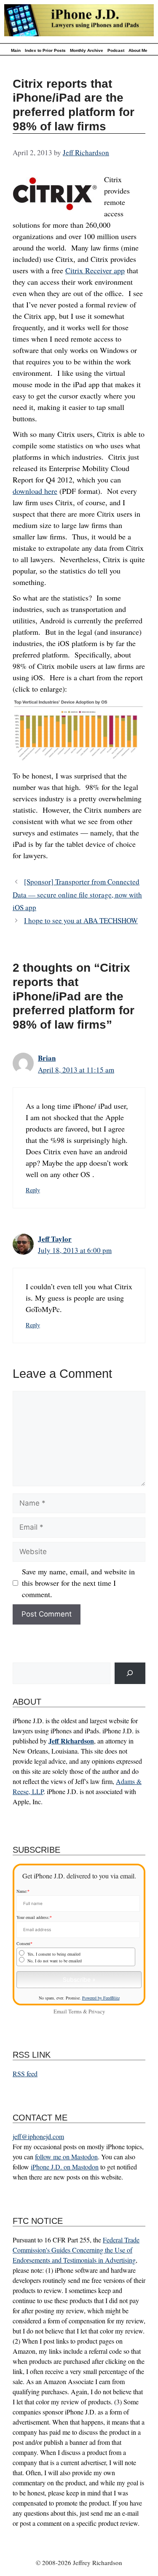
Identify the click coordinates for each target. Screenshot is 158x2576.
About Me (138, 50)
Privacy (97, 2011)
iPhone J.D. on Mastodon (65, 2167)
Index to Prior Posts (45, 50)
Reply (33, 1190)
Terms (75, 2011)
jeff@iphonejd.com (38, 2136)
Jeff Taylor (55, 1239)
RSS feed (25, 2073)
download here (35, 491)
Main (16, 50)
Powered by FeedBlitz (101, 1998)
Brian (47, 1058)
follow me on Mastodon (66, 2157)
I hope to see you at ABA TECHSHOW (81, 920)
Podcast (116, 50)
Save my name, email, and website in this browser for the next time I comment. (78, 1583)
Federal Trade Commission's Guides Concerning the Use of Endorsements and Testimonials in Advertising (76, 2250)
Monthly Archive (87, 50)
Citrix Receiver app (95, 270)
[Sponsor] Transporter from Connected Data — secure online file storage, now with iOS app (77, 895)
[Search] (130, 1673)
